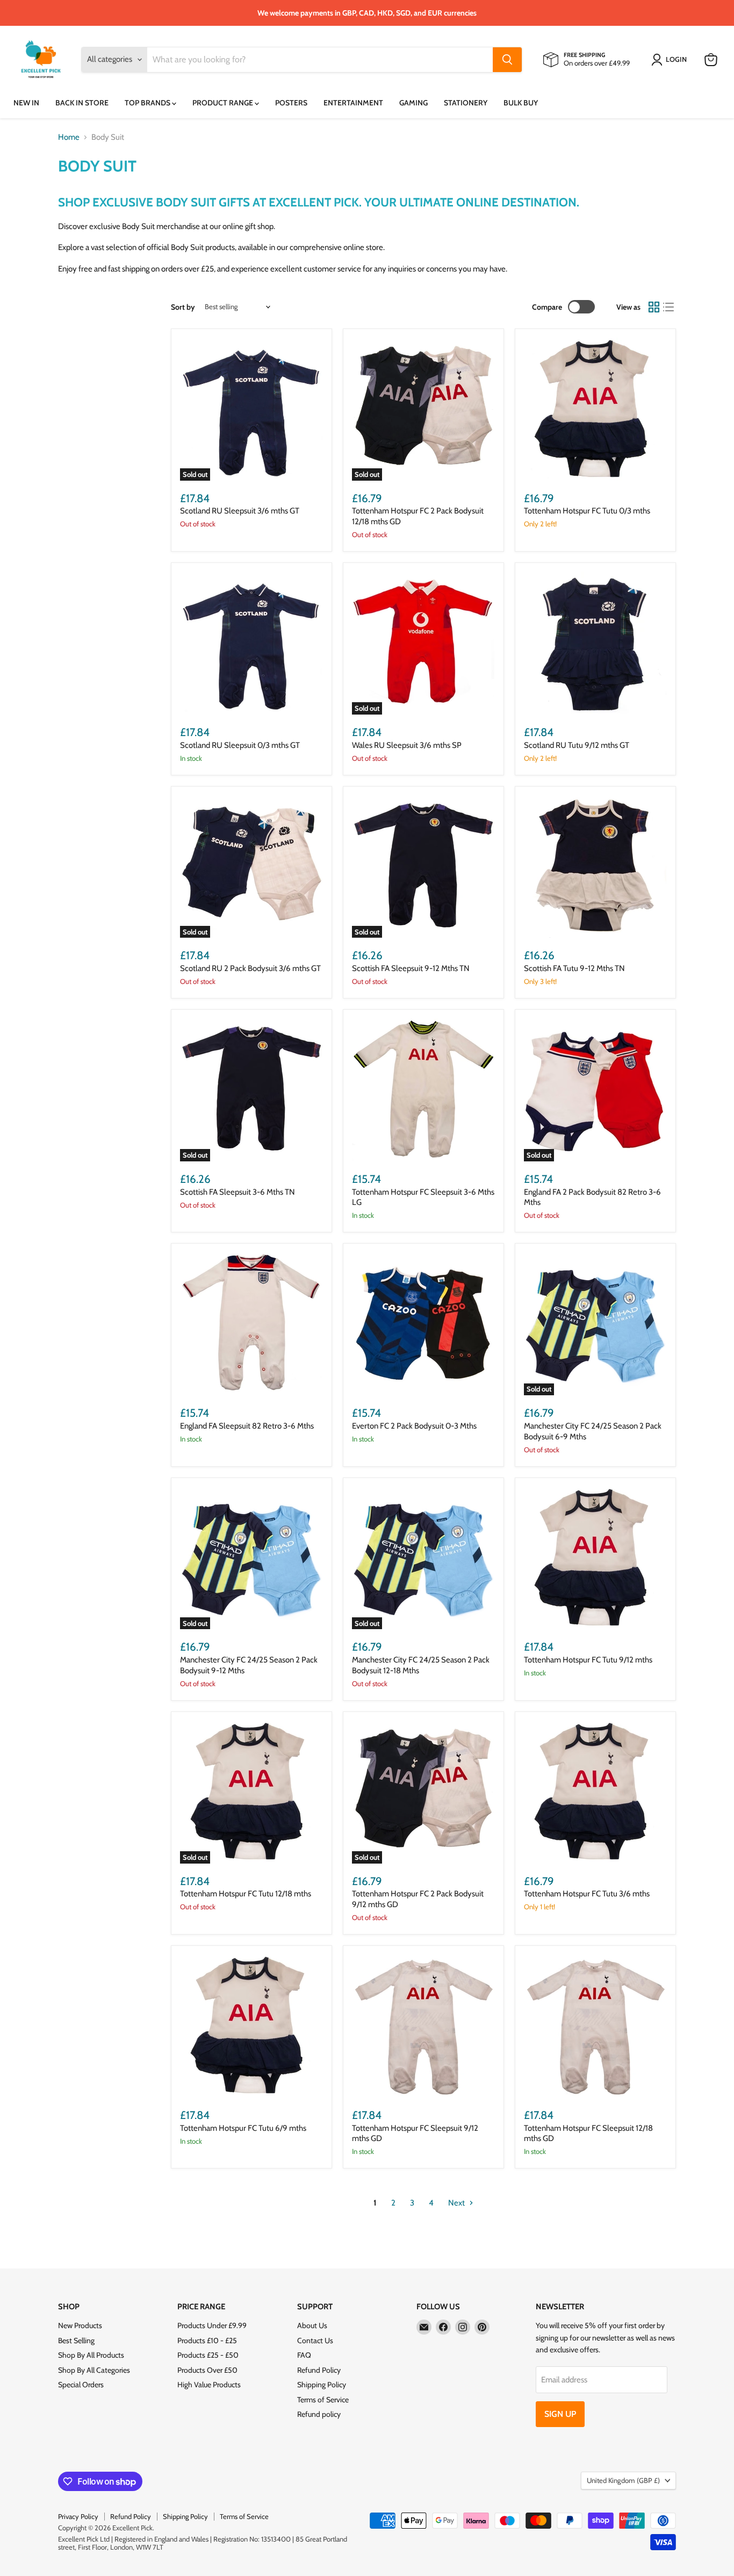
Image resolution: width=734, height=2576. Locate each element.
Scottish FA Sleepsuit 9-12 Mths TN (411, 968)
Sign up (560, 2414)
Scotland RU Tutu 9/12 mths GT (577, 745)
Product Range (224, 103)
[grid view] (654, 307)
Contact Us (315, 2340)
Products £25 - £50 (208, 2355)
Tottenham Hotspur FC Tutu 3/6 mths (587, 1894)
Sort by (183, 307)
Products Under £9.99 (212, 2325)
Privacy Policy (78, 2516)
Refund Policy (319, 2370)
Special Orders (81, 2385)
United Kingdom (623, 2480)
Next (457, 2203)
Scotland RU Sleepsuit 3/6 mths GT (240, 511)
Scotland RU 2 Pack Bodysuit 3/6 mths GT (250, 968)
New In (26, 103)
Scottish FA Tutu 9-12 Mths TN (574, 968)
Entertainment (353, 103)
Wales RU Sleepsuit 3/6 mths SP (407, 745)
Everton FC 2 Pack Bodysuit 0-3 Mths (414, 1426)
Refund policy (319, 2414)
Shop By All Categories (94, 2370)
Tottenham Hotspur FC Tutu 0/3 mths (587, 511)
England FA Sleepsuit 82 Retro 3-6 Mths (247, 1426)
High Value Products (209, 2385)
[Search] (507, 60)
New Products (80, 2325)
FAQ (304, 2355)
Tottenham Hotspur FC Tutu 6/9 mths (243, 2128)
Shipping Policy (322, 2385)
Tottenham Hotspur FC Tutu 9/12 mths (588, 1660)
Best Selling (76, 2340)
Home (69, 137)
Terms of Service (323, 2400)
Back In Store (82, 103)
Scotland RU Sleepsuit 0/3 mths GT (240, 745)
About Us (312, 2325)
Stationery (466, 103)
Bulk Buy (521, 103)
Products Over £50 (207, 2370)
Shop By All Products (91, 2355)
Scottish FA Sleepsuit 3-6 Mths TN (238, 1192)
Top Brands (148, 103)
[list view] (669, 307)
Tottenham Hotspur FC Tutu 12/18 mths (246, 1894)
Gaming (413, 103)
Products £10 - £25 (207, 2340)
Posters (291, 103)
